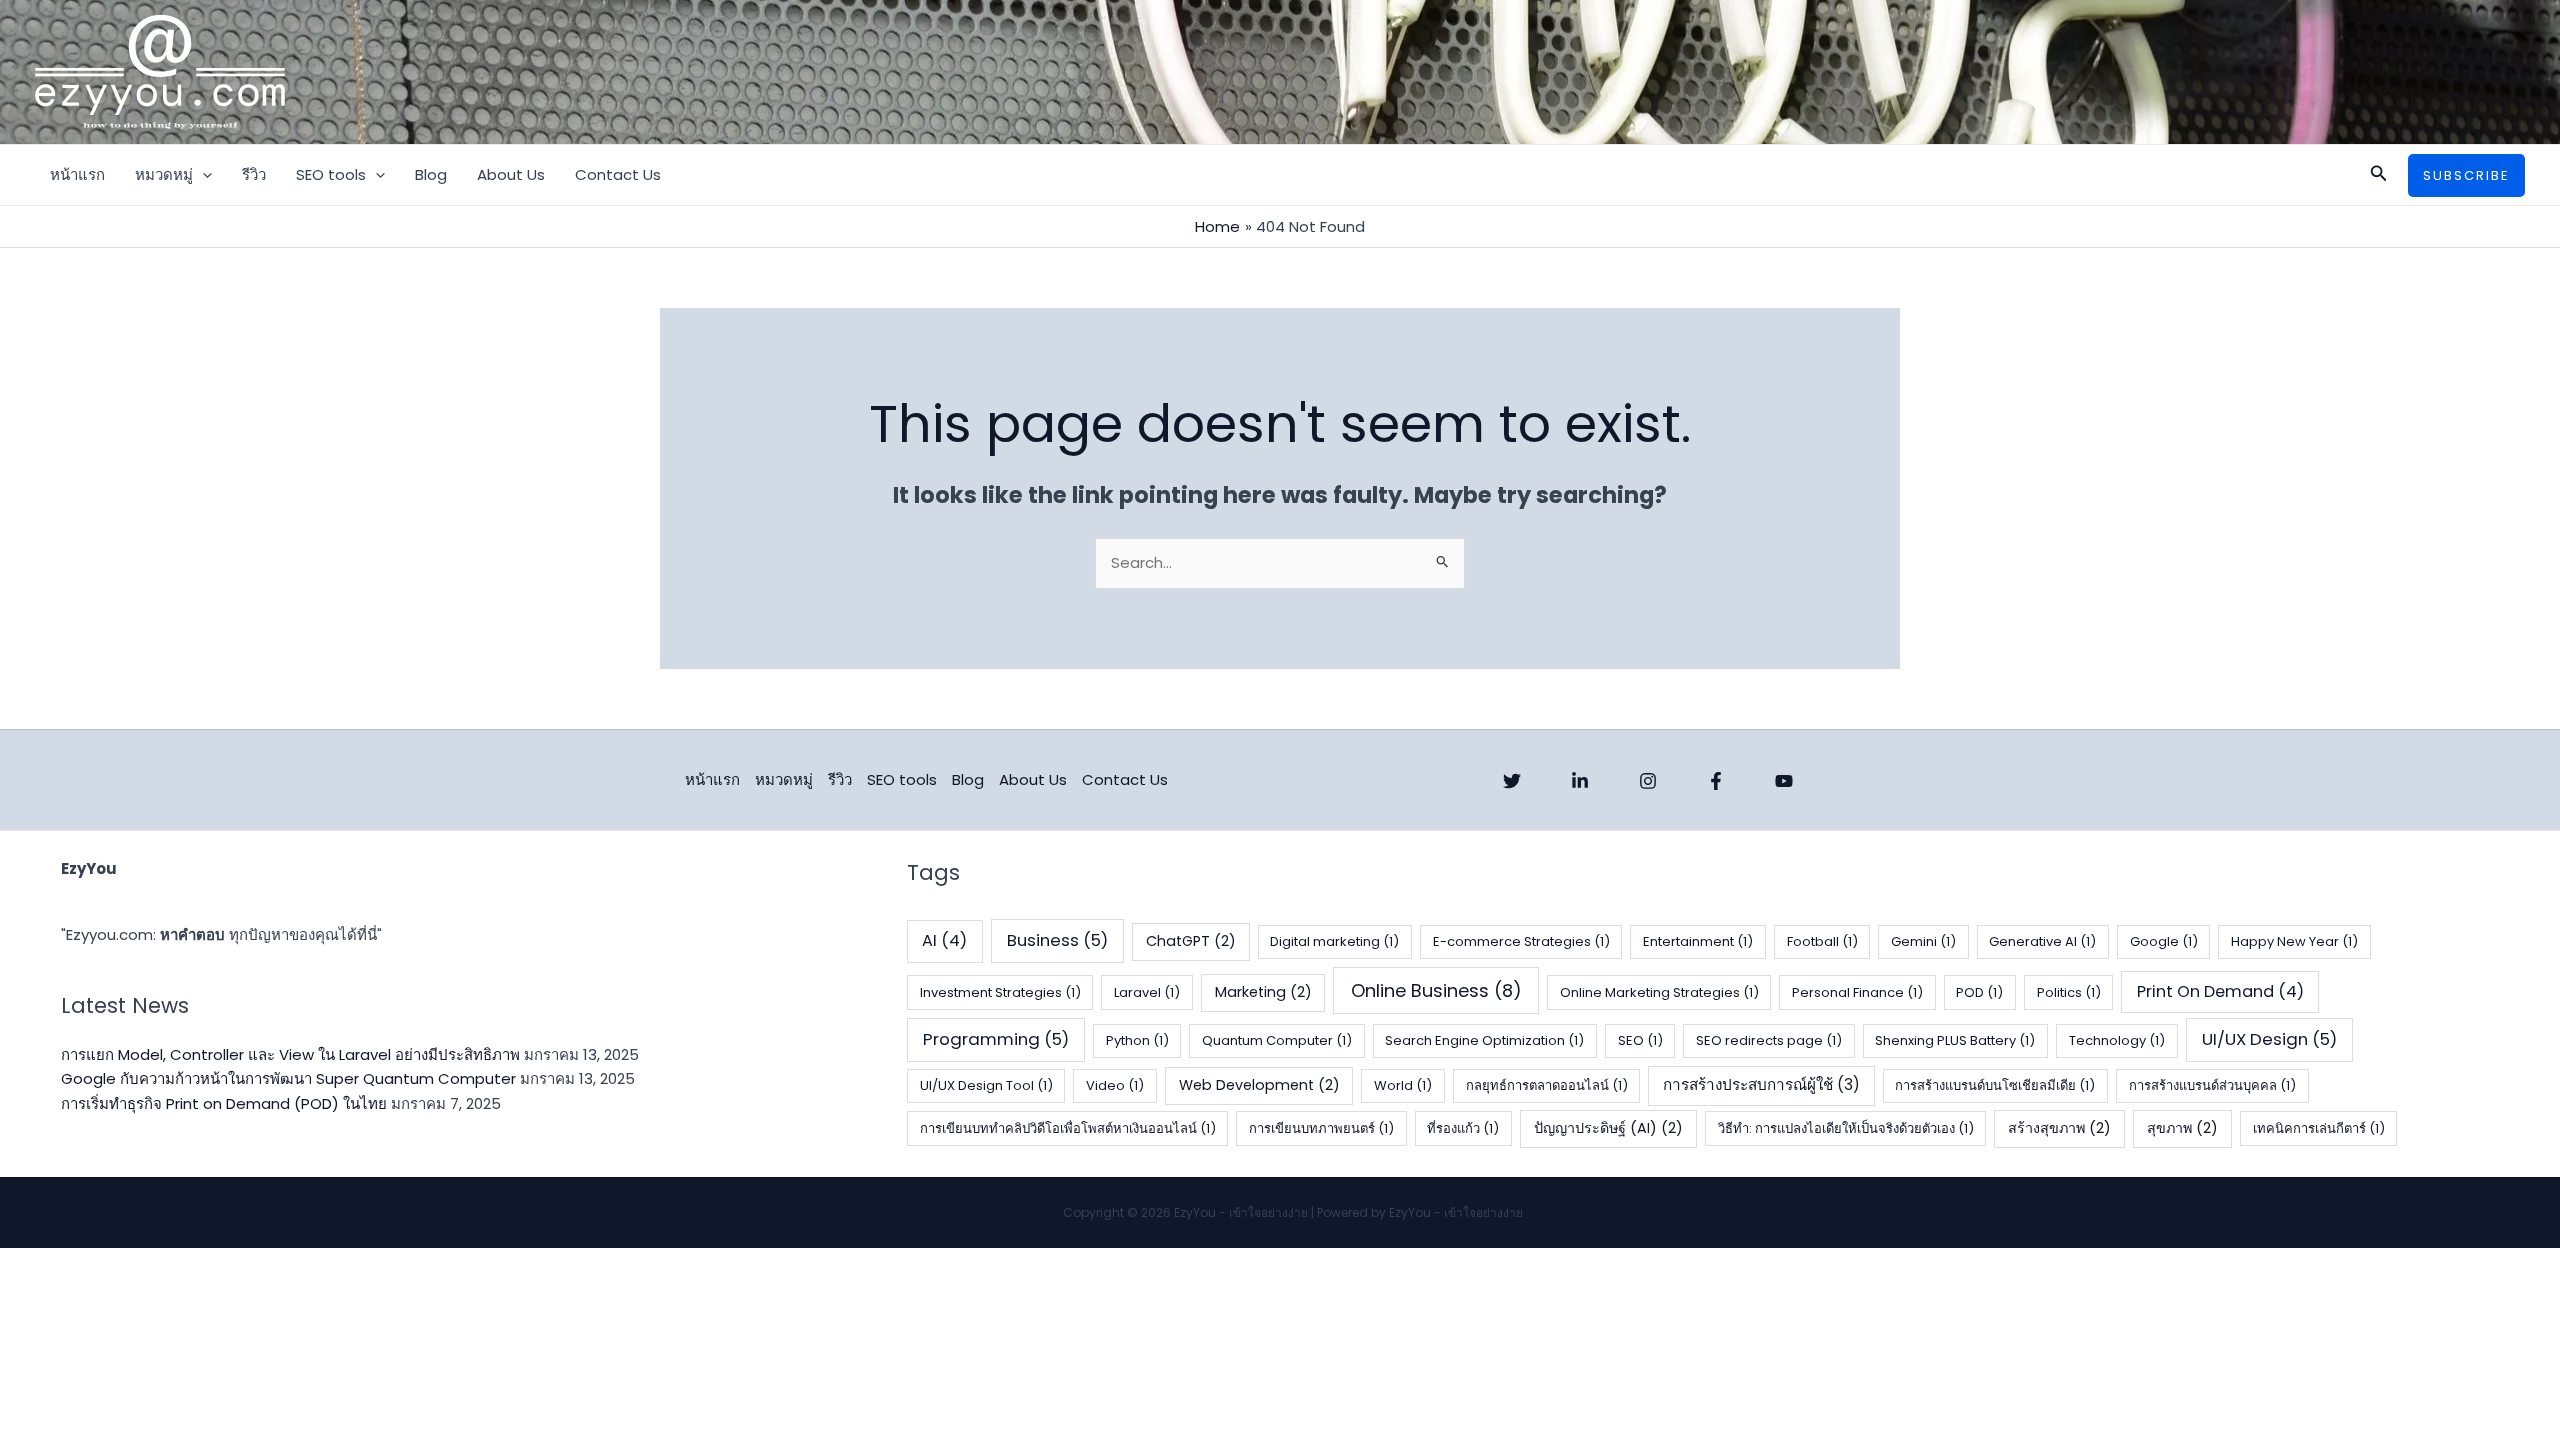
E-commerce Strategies (1521, 941)
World (1403, 1085)
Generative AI (2042, 941)
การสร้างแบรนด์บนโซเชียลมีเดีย (1995, 1085)
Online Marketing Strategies (1659, 992)
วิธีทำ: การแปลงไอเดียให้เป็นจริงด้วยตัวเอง (1846, 1128)
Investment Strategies (1000, 992)
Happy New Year (2294, 941)
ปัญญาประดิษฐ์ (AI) (1608, 1128)
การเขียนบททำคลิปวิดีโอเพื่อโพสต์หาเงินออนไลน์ (1068, 1128)
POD (1979, 992)
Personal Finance (1857, 992)
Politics (2069, 992)
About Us (511, 174)
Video (1115, 1085)
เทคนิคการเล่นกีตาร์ (2319, 1128)
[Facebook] (1716, 781)
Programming (996, 1039)
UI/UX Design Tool (986, 1085)
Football (1822, 941)
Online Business (1436, 990)
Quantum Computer (1277, 1040)
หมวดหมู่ (164, 174)
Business (1057, 940)
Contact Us (618, 174)
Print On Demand (2220, 991)
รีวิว (254, 174)
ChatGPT (1191, 941)
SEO (1640, 1040)
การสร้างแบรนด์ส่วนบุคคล (2212, 1085)
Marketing (1263, 992)
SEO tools (331, 174)
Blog (431, 174)
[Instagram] (1648, 781)
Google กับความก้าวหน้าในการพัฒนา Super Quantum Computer (288, 1078)
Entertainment (1698, 941)
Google (2164, 941)
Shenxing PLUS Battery (1955, 1040)
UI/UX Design (2269, 1039)
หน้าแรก (77, 174)
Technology (2117, 1040)
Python (1137, 1040)
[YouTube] (1784, 781)
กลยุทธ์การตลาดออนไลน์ (1547, 1085)
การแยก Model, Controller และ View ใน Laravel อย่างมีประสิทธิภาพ (290, 1054)
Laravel (1147, 992)
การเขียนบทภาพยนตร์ (1321, 1128)
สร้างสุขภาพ (2059, 1128)
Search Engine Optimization (1484, 1040)
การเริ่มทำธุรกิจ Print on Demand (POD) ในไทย (224, 1103)
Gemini (1923, 941)
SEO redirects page (1769, 1040)
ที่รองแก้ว (1463, 1128)
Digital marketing (1334, 941)
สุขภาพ (2182, 1128)
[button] (202, 175)
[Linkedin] (1580, 781)
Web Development (1259, 1085)
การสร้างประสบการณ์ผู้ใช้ (1761, 1084)
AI (944, 940)
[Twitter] (1512, 781)
